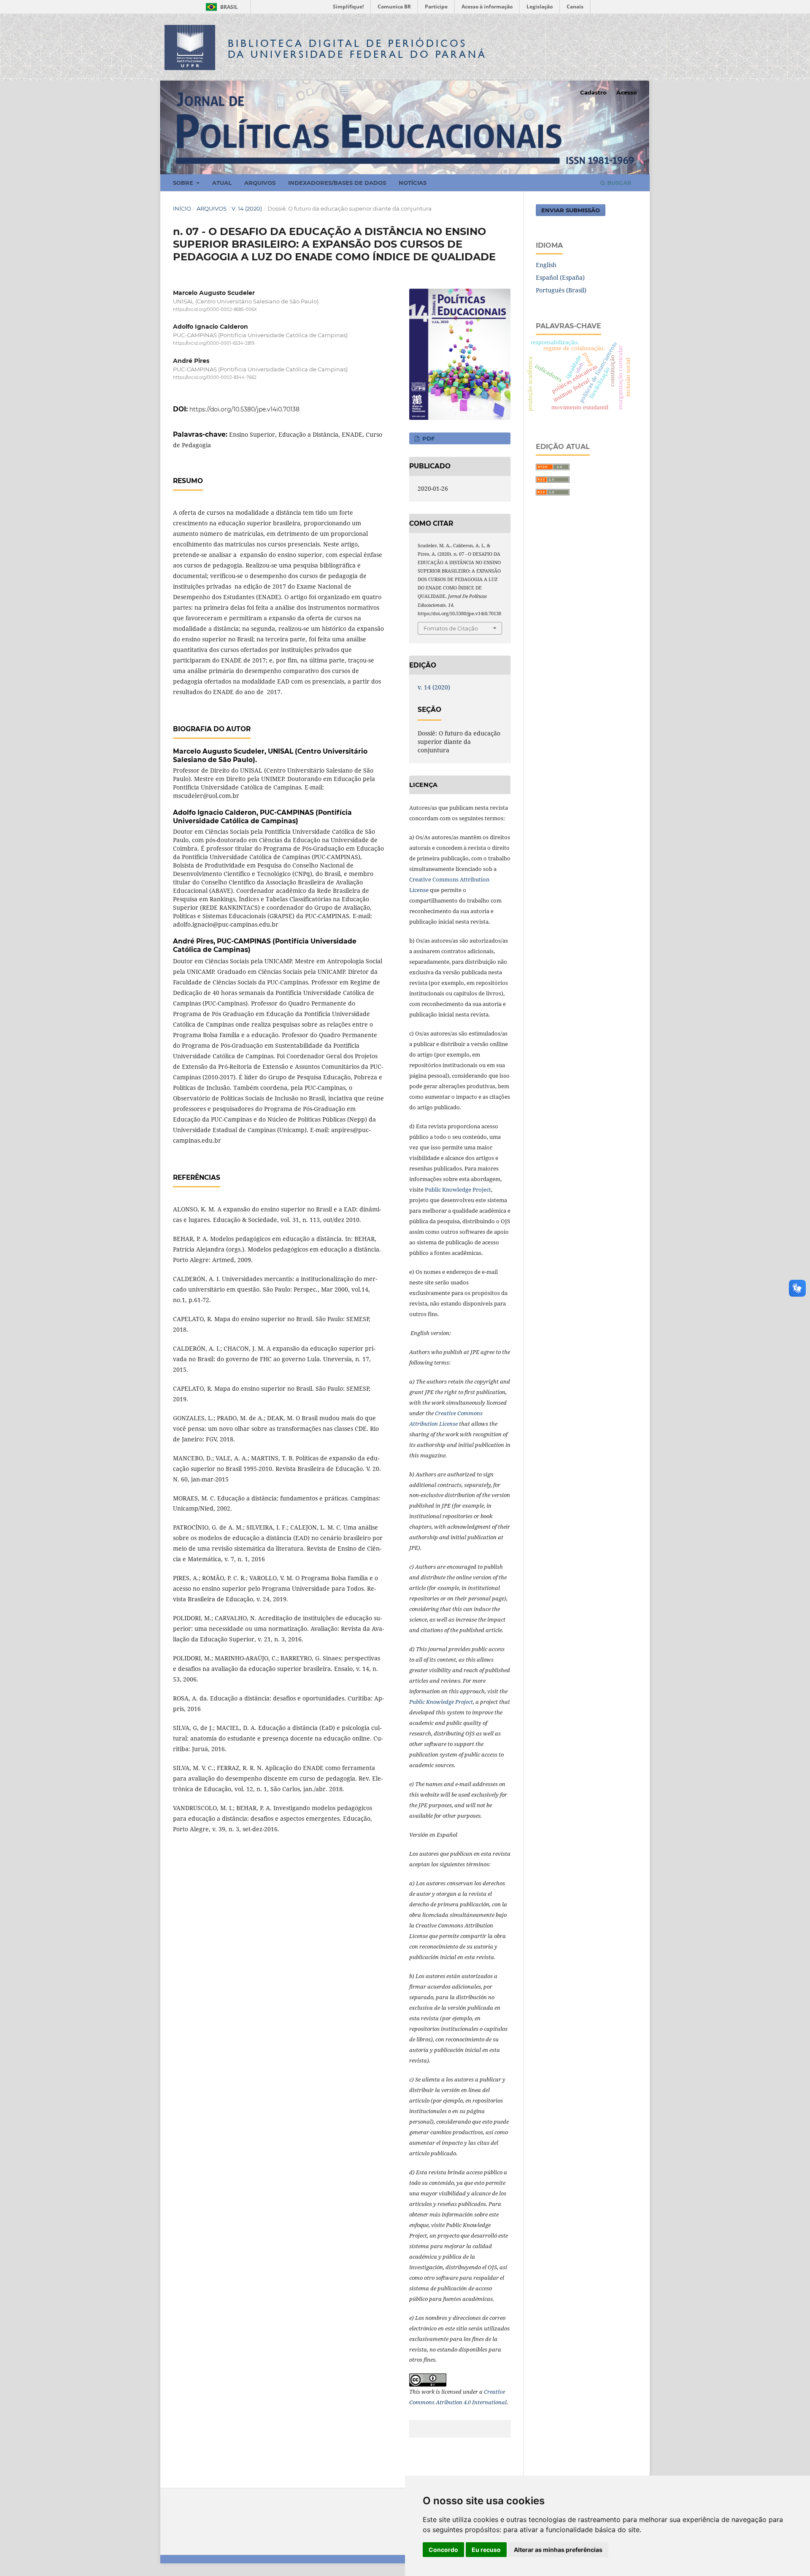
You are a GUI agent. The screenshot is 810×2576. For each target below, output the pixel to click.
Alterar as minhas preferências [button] (558, 2550)
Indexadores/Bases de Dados (337, 183)
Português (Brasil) (561, 290)
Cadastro (593, 92)
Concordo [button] (443, 2550)
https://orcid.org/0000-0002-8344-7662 (215, 377)
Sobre (184, 183)
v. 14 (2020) (247, 208)
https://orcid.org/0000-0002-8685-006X (215, 309)
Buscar (618, 183)
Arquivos (260, 183)
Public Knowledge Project (458, 1189)
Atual (222, 183)
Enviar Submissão (571, 210)
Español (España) (560, 277)
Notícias (413, 183)
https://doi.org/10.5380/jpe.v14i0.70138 (244, 409)
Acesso (627, 92)
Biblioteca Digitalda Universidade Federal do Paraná (357, 49)
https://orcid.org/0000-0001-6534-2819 (214, 344)
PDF (428, 438)
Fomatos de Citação (451, 628)
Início (182, 208)
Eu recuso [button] (486, 2550)
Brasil (220, 7)
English (546, 265)
